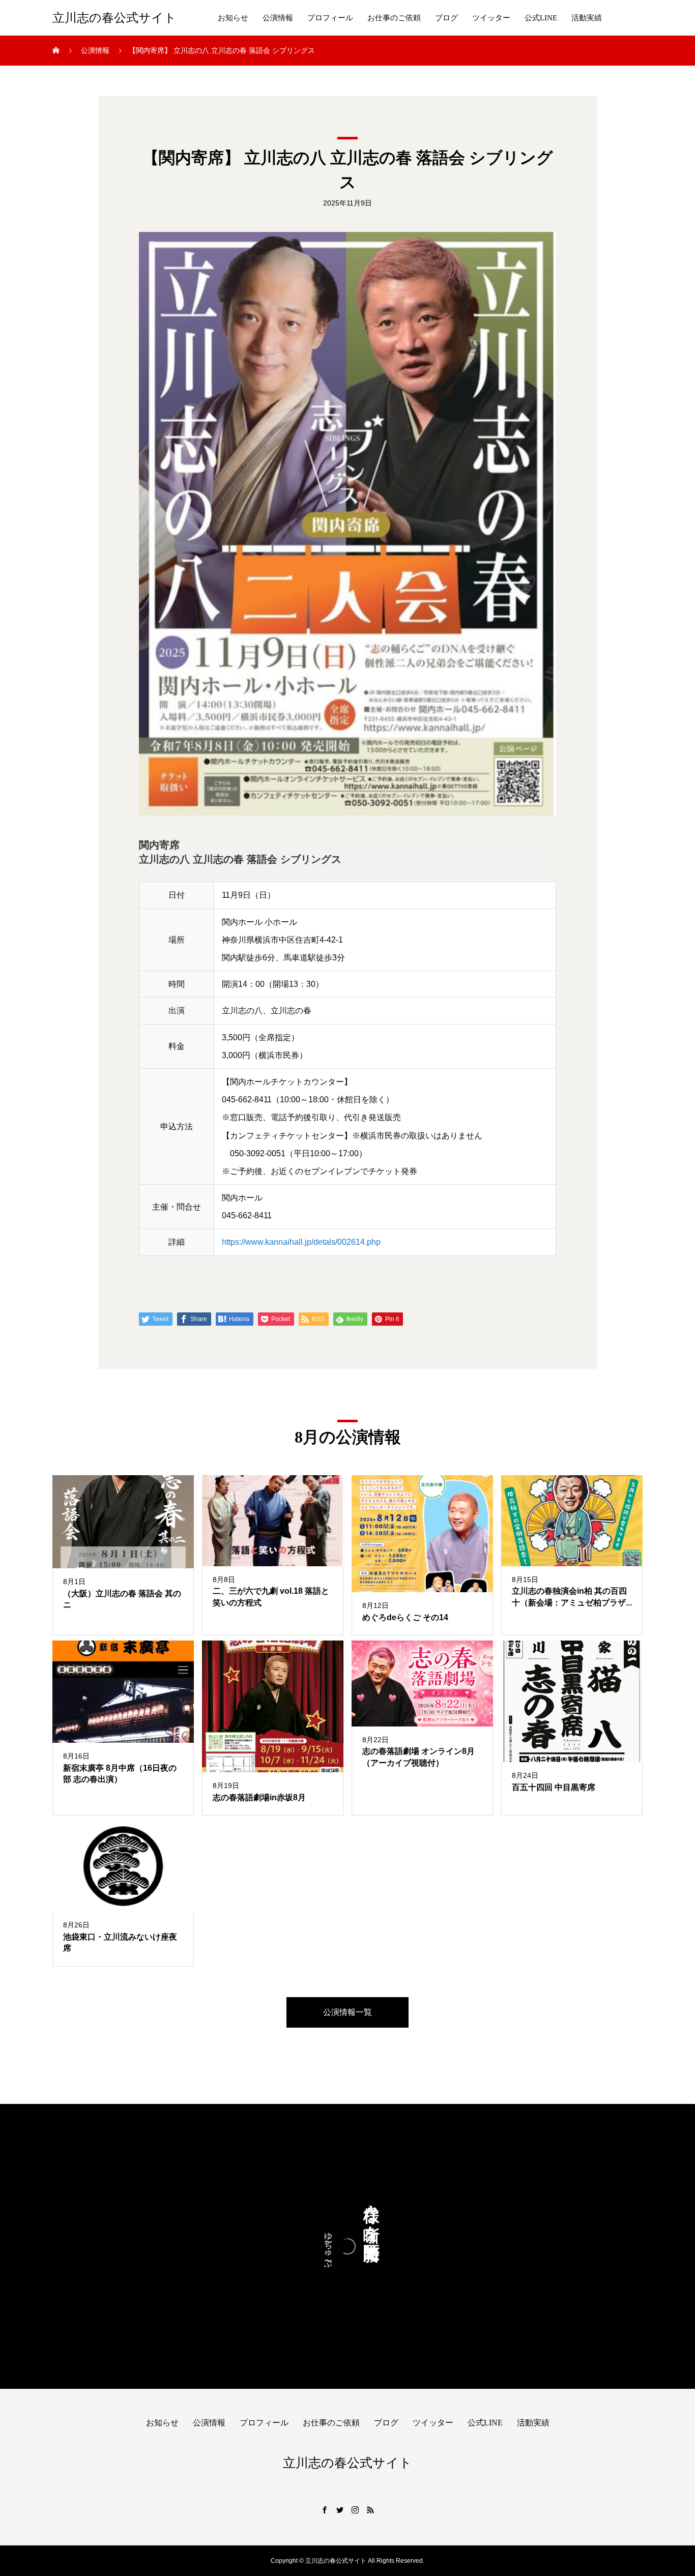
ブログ (446, 18)
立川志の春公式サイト (114, 18)
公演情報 (278, 18)
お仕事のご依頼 (394, 18)
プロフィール (330, 18)
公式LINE (541, 18)
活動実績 (587, 18)
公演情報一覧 (347, 2012)
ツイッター (491, 18)
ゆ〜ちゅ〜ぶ (328, 2246)
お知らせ (233, 18)
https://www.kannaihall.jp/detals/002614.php (301, 1242)
